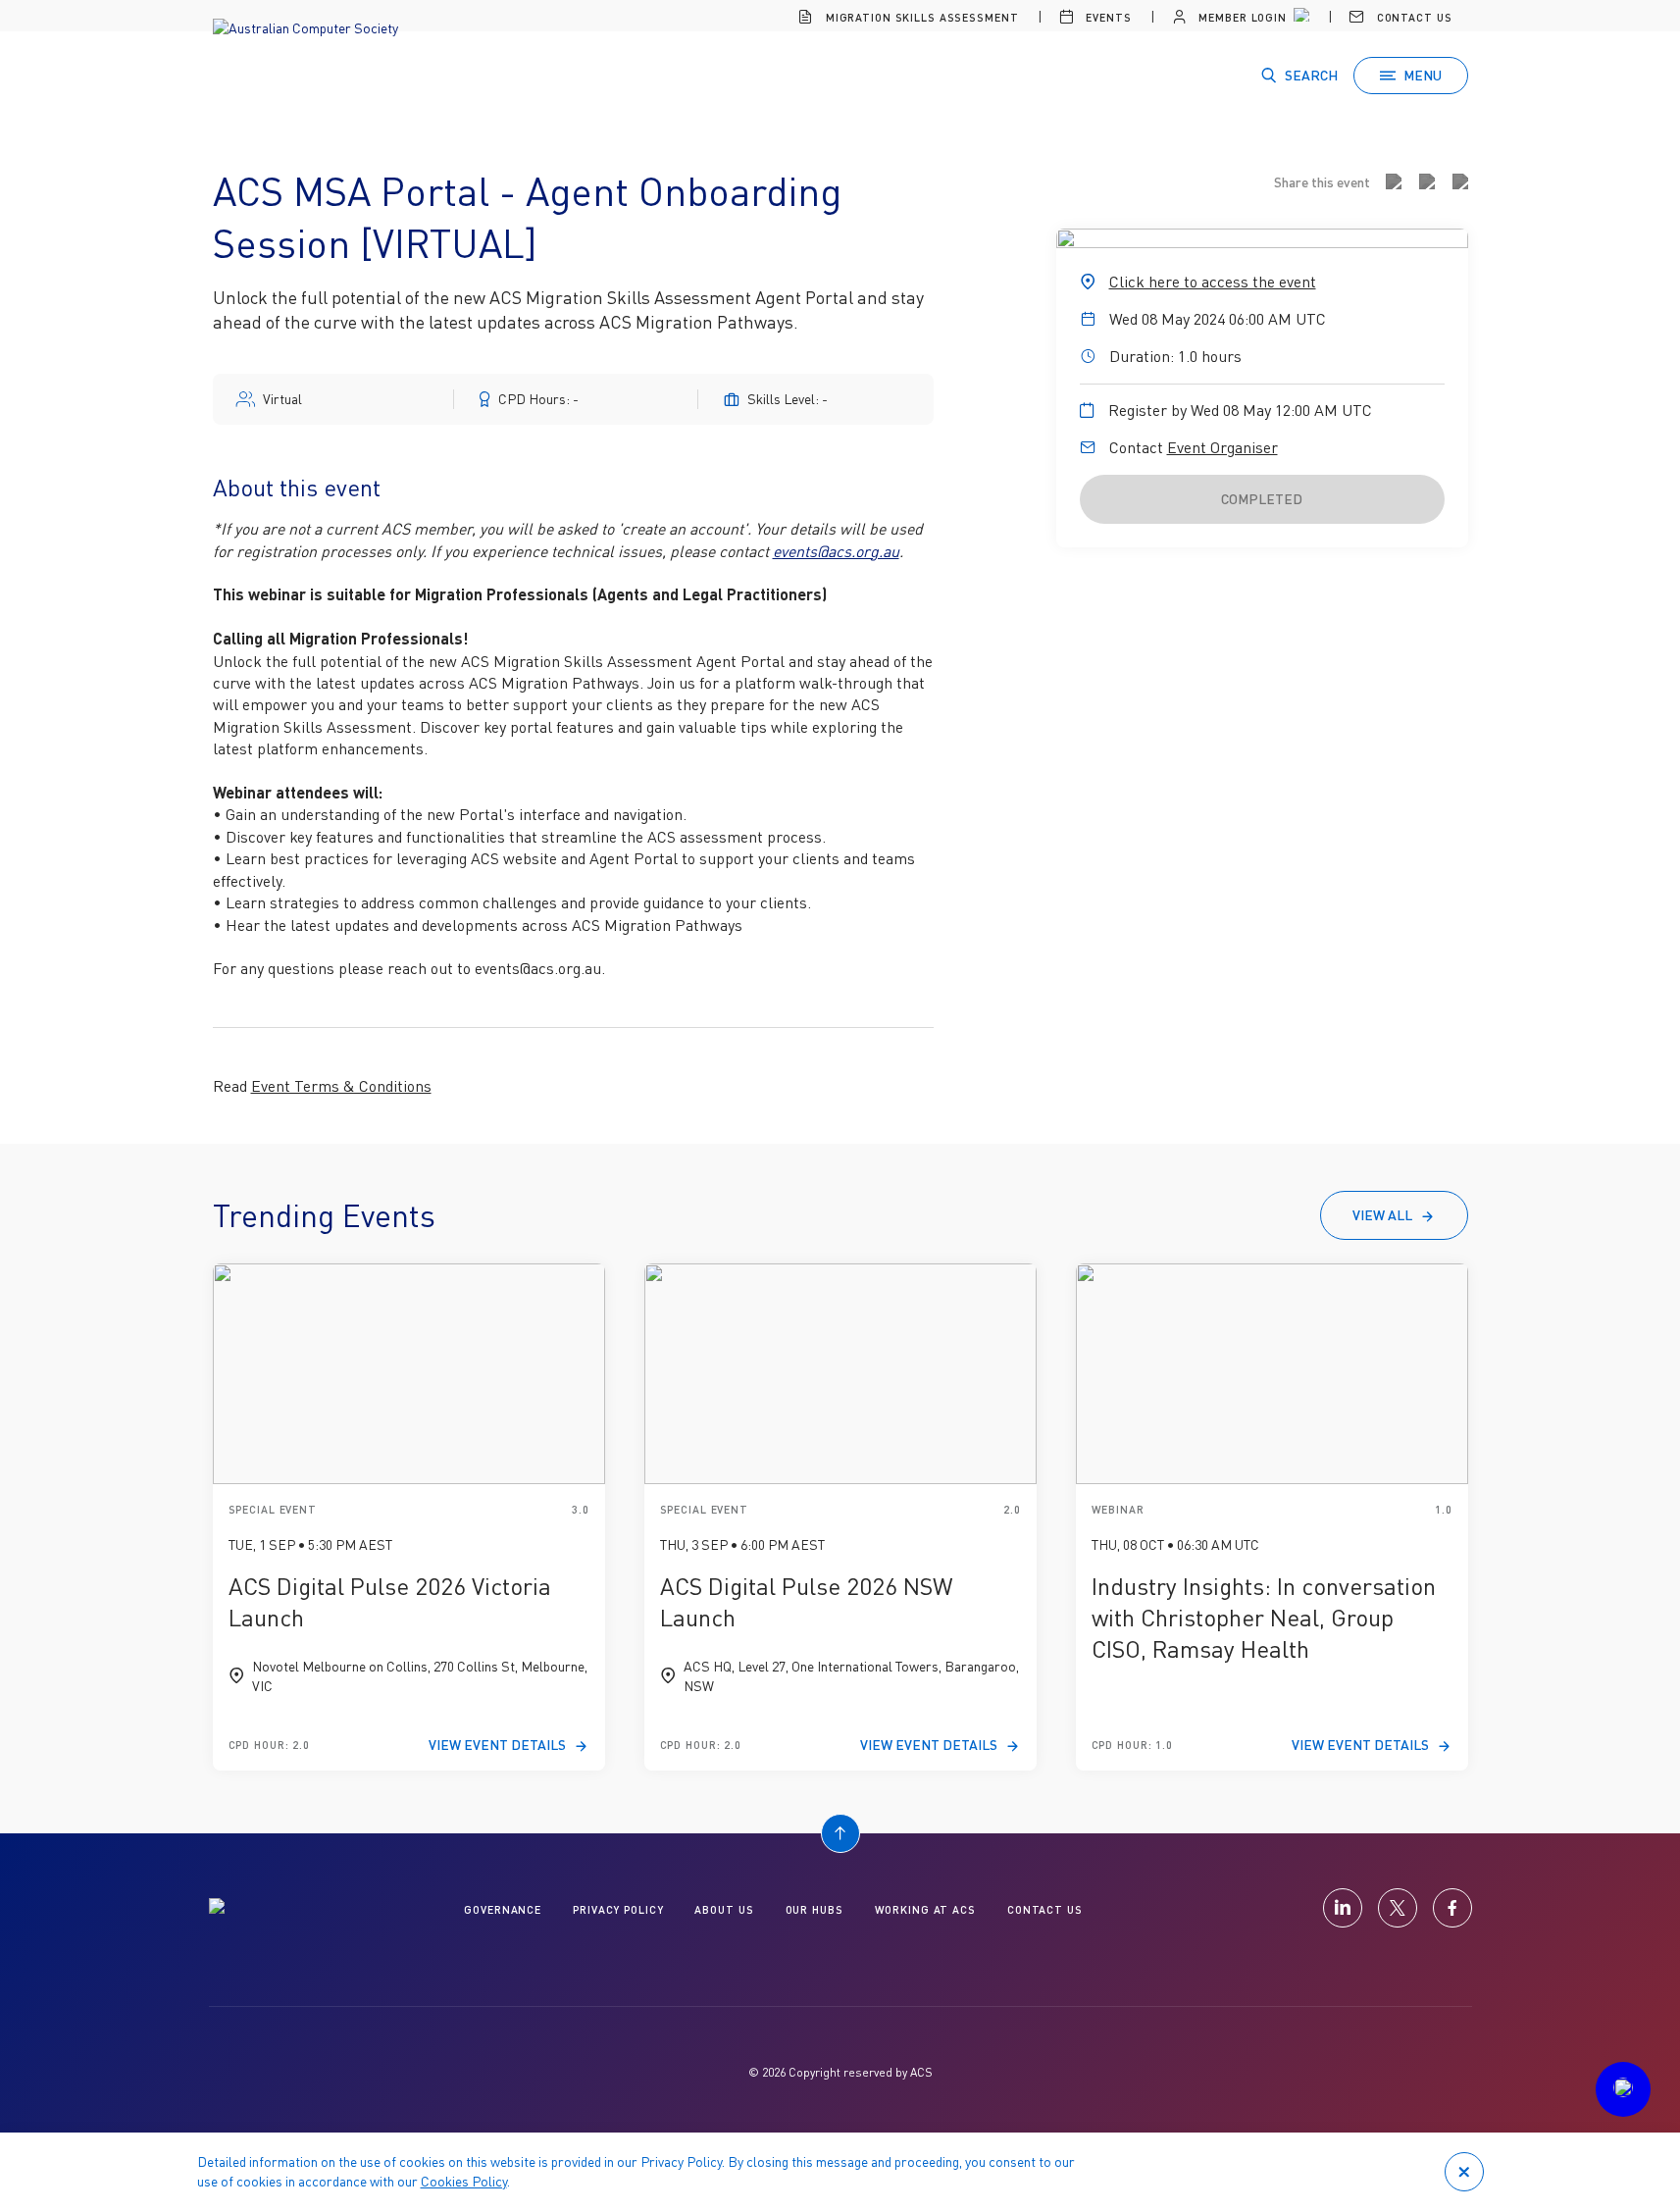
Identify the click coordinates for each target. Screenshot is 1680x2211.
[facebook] (1452, 1908)
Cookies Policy (464, 2181)
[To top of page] (840, 1833)
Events (1106, 17)
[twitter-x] (1398, 1908)
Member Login (1240, 17)
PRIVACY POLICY (618, 1909)
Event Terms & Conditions (341, 1086)
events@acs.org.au (836, 551)
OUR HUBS (815, 1909)
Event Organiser (1222, 447)
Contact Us (1413, 17)
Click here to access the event (1213, 282)
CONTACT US (1045, 1909)
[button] (1623, 2089)
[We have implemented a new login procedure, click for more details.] (1299, 18)
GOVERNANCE (503, 1909)
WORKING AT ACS (925, 1909)
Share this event (1322, 182)
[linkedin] (1343, 1908)
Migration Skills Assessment (920, 17)
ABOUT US (724, 1909)
